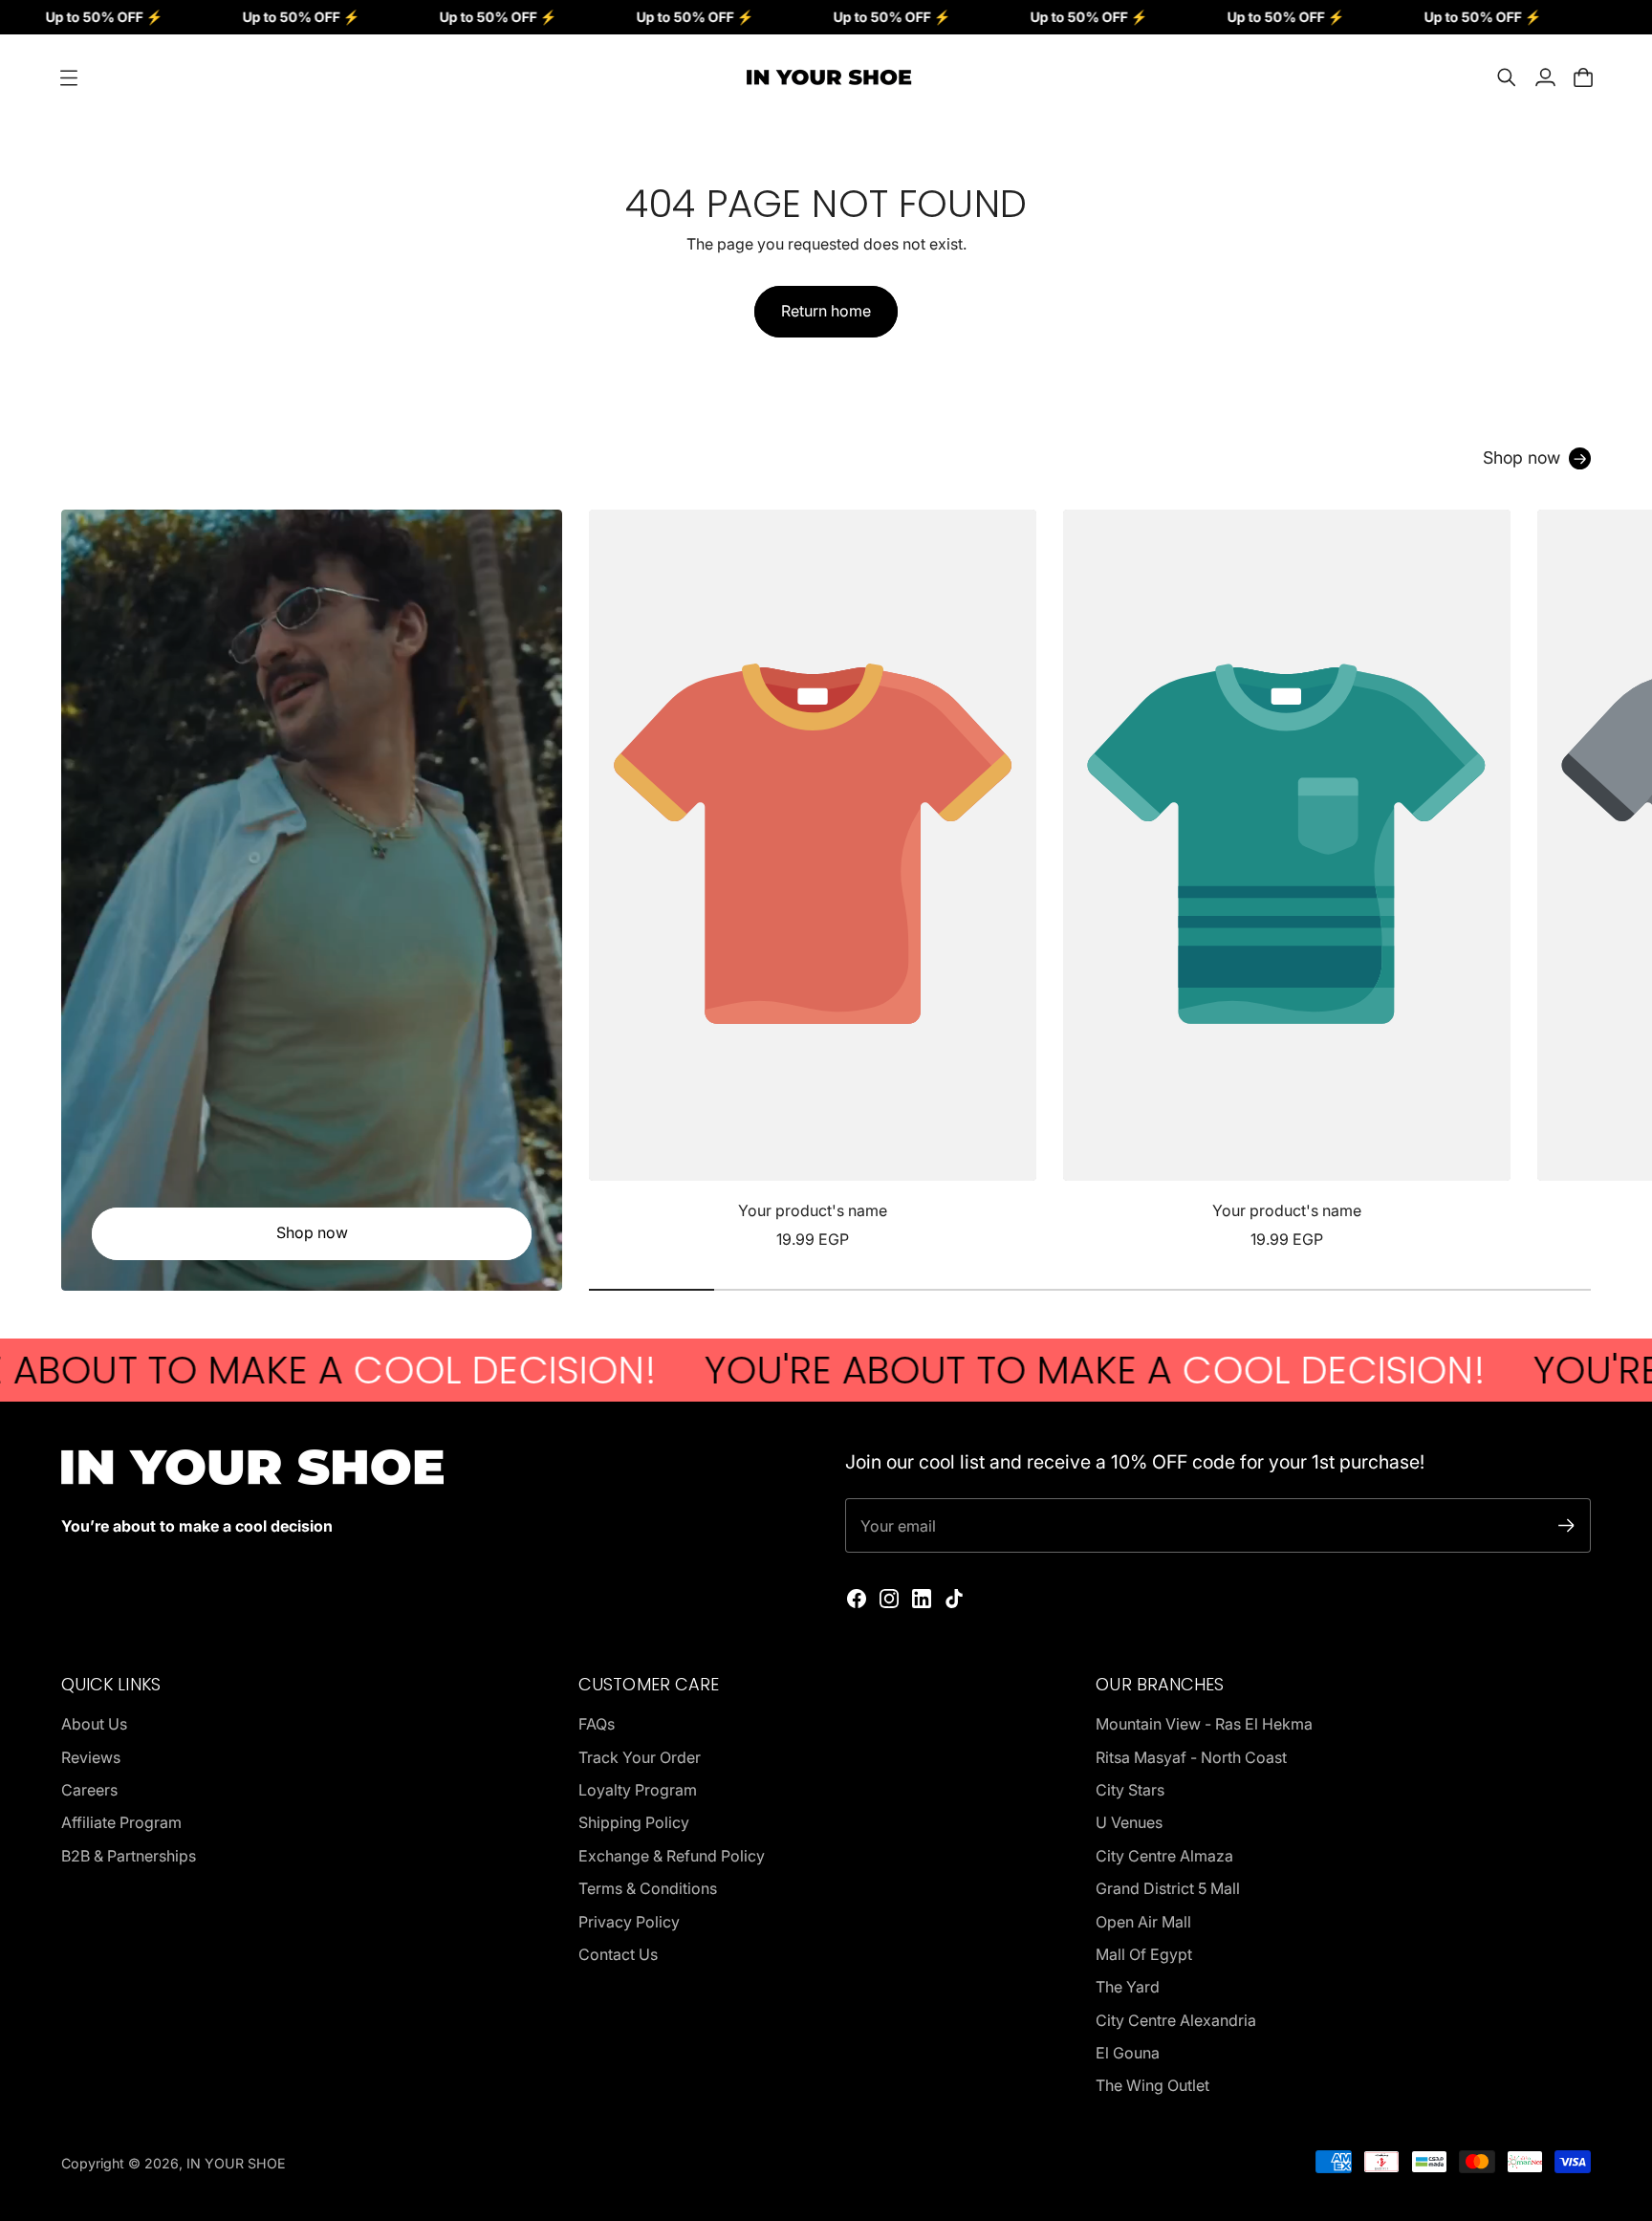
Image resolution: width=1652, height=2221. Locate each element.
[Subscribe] (1566, 1525)
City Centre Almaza (1164, 1856)
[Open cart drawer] (1583, 77)
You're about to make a (975, 1370)
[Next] (1568, 881)
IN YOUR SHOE (236, 2163)
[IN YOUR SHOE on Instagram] (889, 1599)
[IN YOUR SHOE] (826, 77)
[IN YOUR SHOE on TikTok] (954, 1599)
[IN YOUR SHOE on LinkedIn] (922, 1599)
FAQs (597, 1724)
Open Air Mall (1143, 1922)
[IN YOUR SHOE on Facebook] (857, 1599)
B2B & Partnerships (129, 1856)
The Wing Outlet (1152, 2085)
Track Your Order (640, 1757)
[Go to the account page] (1545, 77)
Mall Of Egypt (1144, 1954)
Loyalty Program (638, 1790)
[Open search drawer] (1507, 77)
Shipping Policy (634, 1822)
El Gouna (1128, 2053)
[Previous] (612, 881)
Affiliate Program (121, 1822)
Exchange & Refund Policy (672, 1856)
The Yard (1128, 1987)
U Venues (1129, 1822)
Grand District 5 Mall (1168, 1888)
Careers (89, 1790)
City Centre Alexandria (1176, 2020)
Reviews (91, 1757)
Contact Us (618, 1954)
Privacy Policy (629, 1922)
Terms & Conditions (648, 1888)
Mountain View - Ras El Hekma (1204, 1724)
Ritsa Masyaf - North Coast (1191, 1757)
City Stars (1130, 1790)
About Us (94, 1724)
